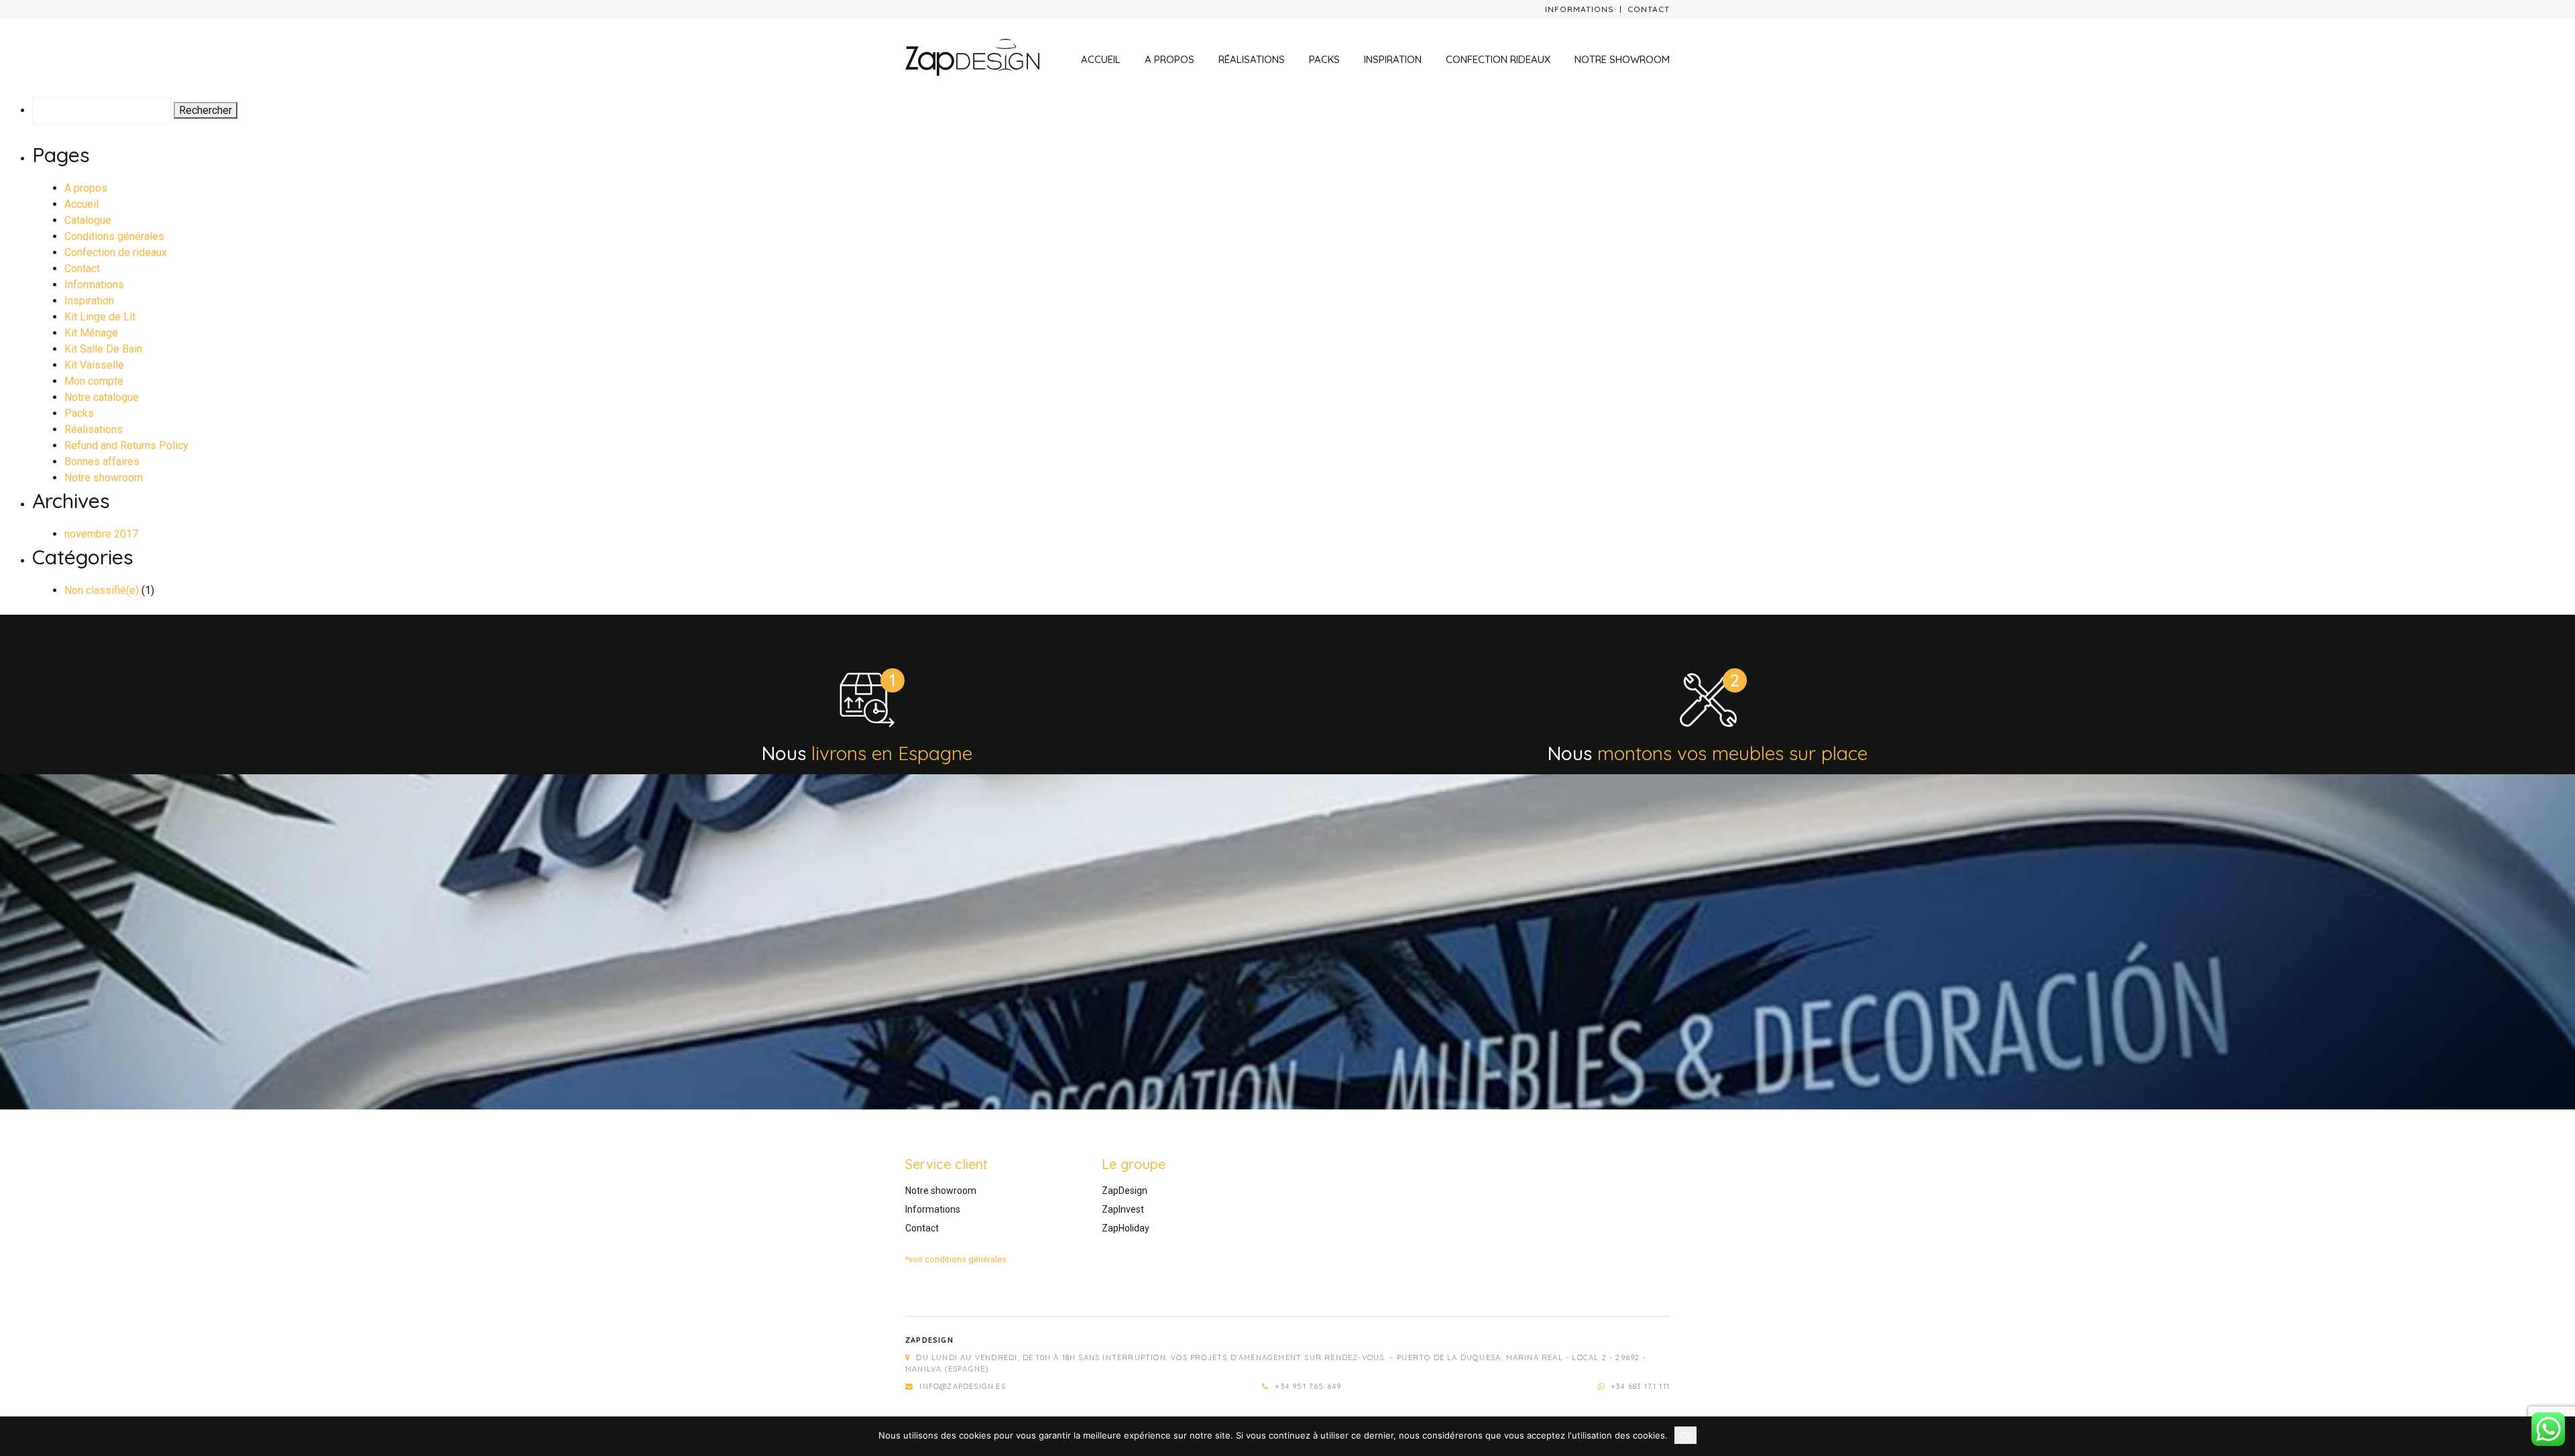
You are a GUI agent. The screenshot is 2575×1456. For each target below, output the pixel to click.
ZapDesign (1125, 1191)
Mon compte (94, 381)
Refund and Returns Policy (126, 445)
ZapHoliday (1126, 1228)
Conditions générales (114, 236)
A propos (1169, 59)
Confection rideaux (1498, 59)
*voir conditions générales (956, 1259)
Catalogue (88, 220)
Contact (1649, 9)
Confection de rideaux (116, 252)
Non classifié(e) (102, 590)
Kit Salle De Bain (103, 349)
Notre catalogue (102, 397)
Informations (1580, 9)
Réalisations (1252, 59)
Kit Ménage (91, 333)
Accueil (1101, 59)
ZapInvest (1123, 1209)
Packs (1324, 59)
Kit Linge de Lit (100, 317)
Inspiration (1393, 59)
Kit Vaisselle (94, 365)
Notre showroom (1622, 59)
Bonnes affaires (102, 462)
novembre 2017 (101, 534)
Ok (1685, 1435)
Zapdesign (929, 1340)
